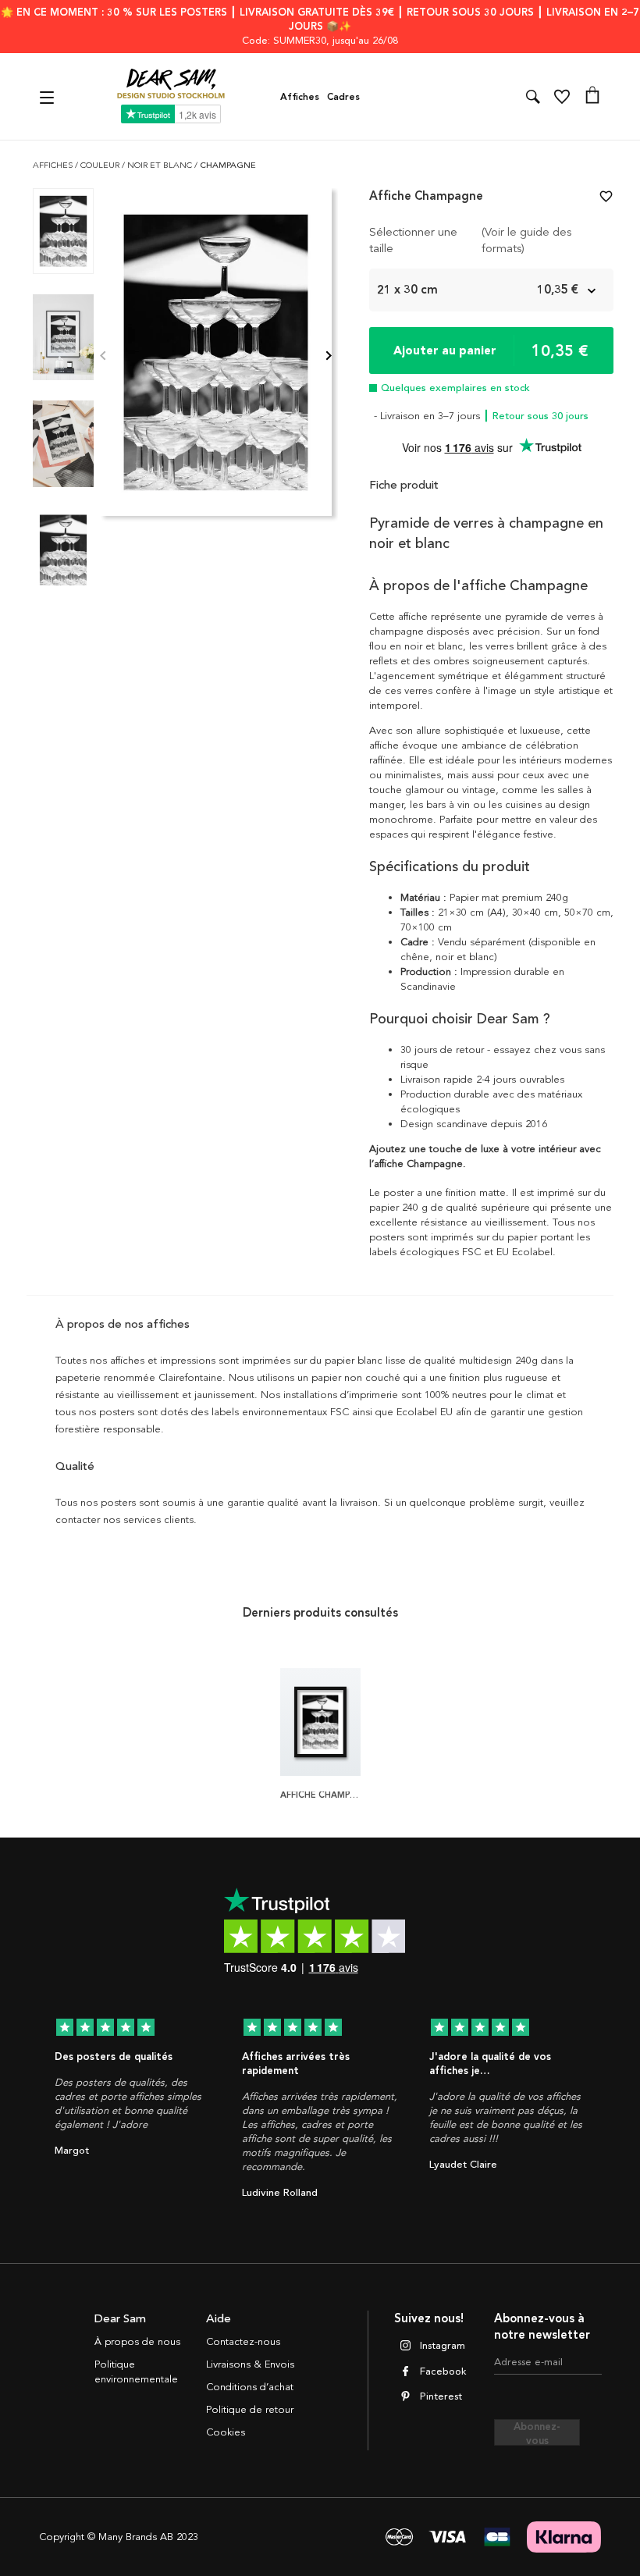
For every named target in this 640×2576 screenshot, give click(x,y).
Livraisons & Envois (250, 2364)
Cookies (226, 2432)
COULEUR (101, 165)
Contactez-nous (243, 2342)
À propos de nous (137, 2342)
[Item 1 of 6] (216, 357)
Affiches (300, 97)
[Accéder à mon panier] (592, 97)
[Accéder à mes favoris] (562, 97)
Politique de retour (250, 2410)
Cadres (343, 97)
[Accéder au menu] (49, 96)
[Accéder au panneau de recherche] (533, 97)
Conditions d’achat (250, 2387)
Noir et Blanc (161, 165)
